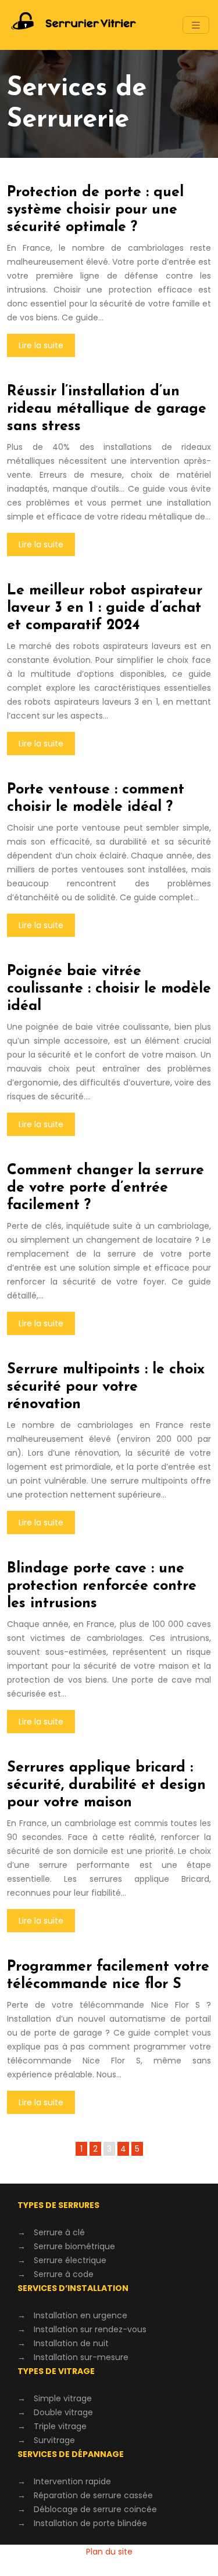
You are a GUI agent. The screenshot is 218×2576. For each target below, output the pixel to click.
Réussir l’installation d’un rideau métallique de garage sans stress (107, 409)
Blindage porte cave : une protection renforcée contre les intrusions (102, 1586)
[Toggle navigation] (196, 25)
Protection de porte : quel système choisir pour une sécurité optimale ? (95, 210)
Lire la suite (41, 345)
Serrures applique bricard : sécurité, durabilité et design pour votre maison (106, 1785)
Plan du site (109, 2552)
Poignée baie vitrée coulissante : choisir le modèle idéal (109, 989)
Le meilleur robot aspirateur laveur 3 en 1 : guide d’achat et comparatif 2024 (105, 608)
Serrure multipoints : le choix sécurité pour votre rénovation (106, 1387)
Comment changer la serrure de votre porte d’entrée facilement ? (106, 1188)
